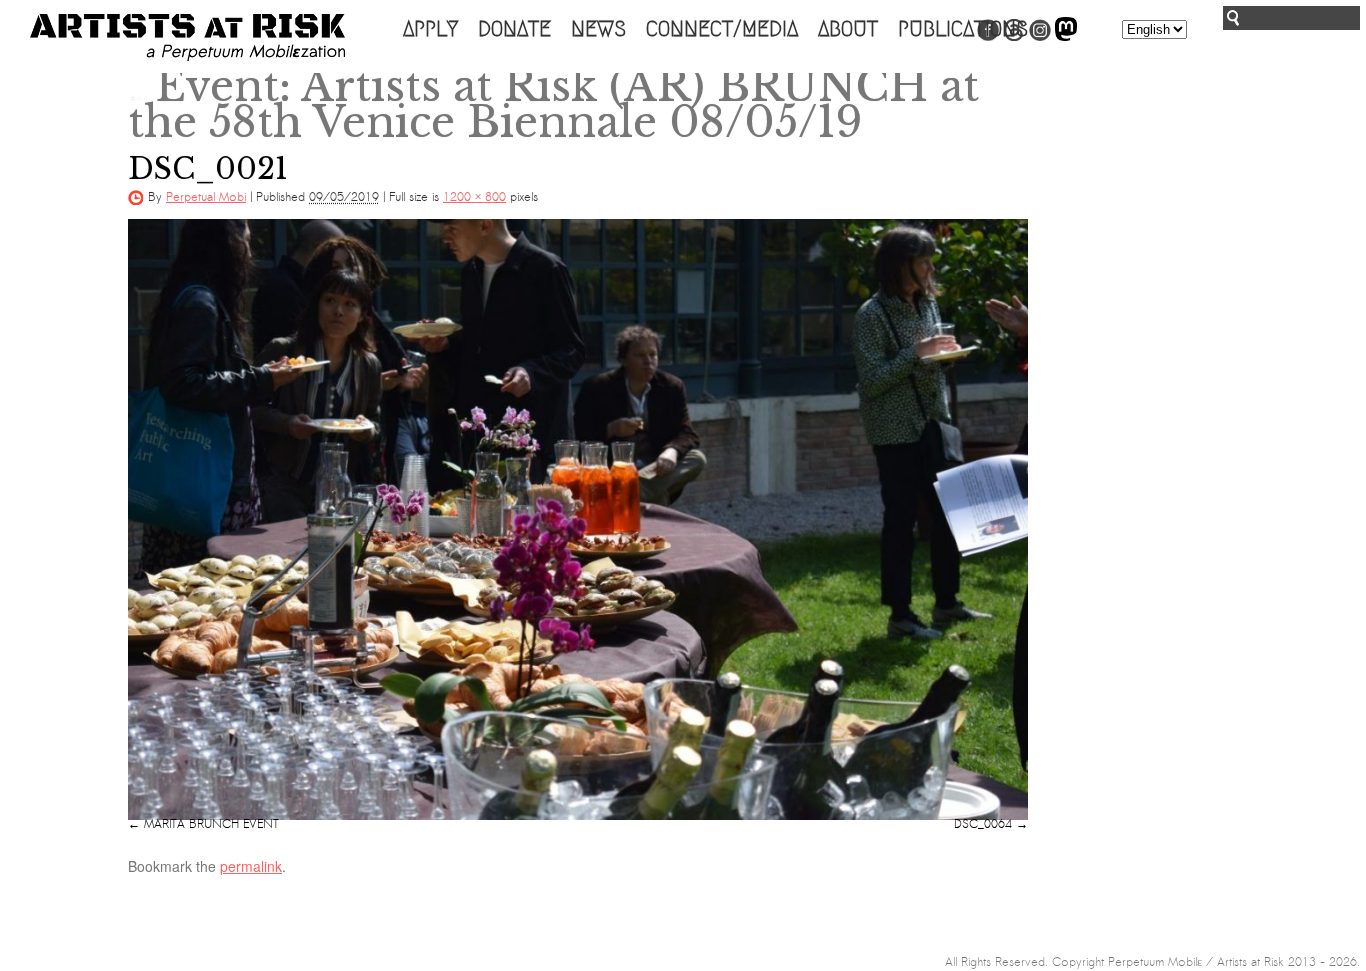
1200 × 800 (474, 197)
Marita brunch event (211, 824)
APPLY (430, 29)
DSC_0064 (983, 824)
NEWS (598, 29)
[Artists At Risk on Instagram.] (1040, 37)
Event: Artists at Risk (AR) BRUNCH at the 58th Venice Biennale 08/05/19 (553, 104)
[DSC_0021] (578, 519)
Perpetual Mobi (206, 197)
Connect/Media (722, 29)
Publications (963, 29)
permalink (251, 866)
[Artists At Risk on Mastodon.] (1066, 37)
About (848, 29)
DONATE (514, 29)
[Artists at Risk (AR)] (187, 37)
